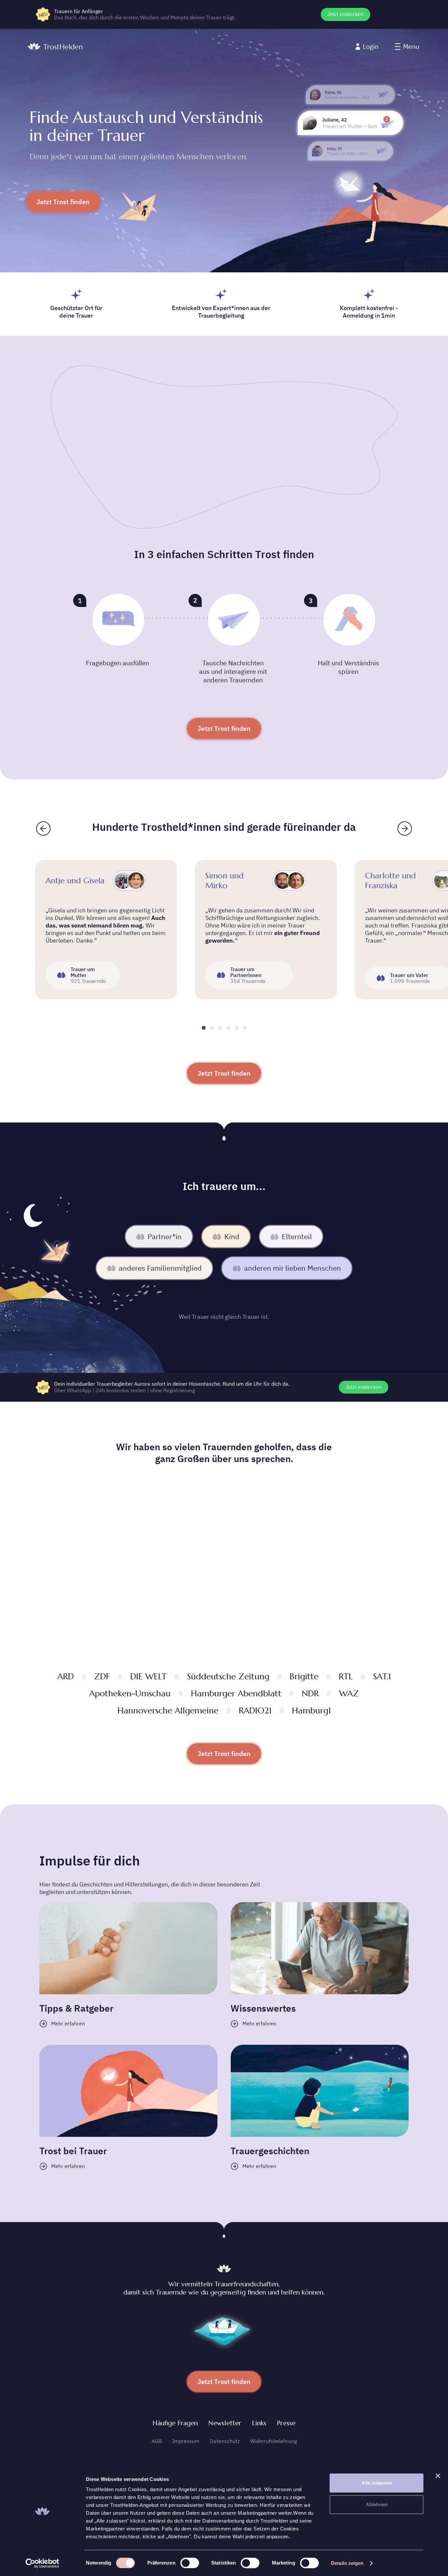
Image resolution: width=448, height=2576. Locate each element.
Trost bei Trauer (73, 2151)
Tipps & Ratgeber (76, 2008)
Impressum (186, 2441)
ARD (66, 1676)
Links (259, 2423)
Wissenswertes (263, 2008)
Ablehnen (377, 2504)
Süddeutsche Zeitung (228, 1676)
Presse (286, 2423)
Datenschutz (225, 2441)
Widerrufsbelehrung (274, 2441)
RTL (346, 1676)
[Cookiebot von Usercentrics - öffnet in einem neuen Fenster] (42, 2563)
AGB (157, 2441)
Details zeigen (347, 2563)
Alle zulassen (377, 2483)
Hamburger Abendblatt (236, 1693)
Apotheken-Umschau (130, 1693)
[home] (55, 47)
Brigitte (304, 1676)
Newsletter (225, 2423)
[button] (407, 47)
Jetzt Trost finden (63, 202)
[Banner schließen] (438, 2476)
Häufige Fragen (175, 2423)
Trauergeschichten (270, 2151)
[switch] (190, 2563)
